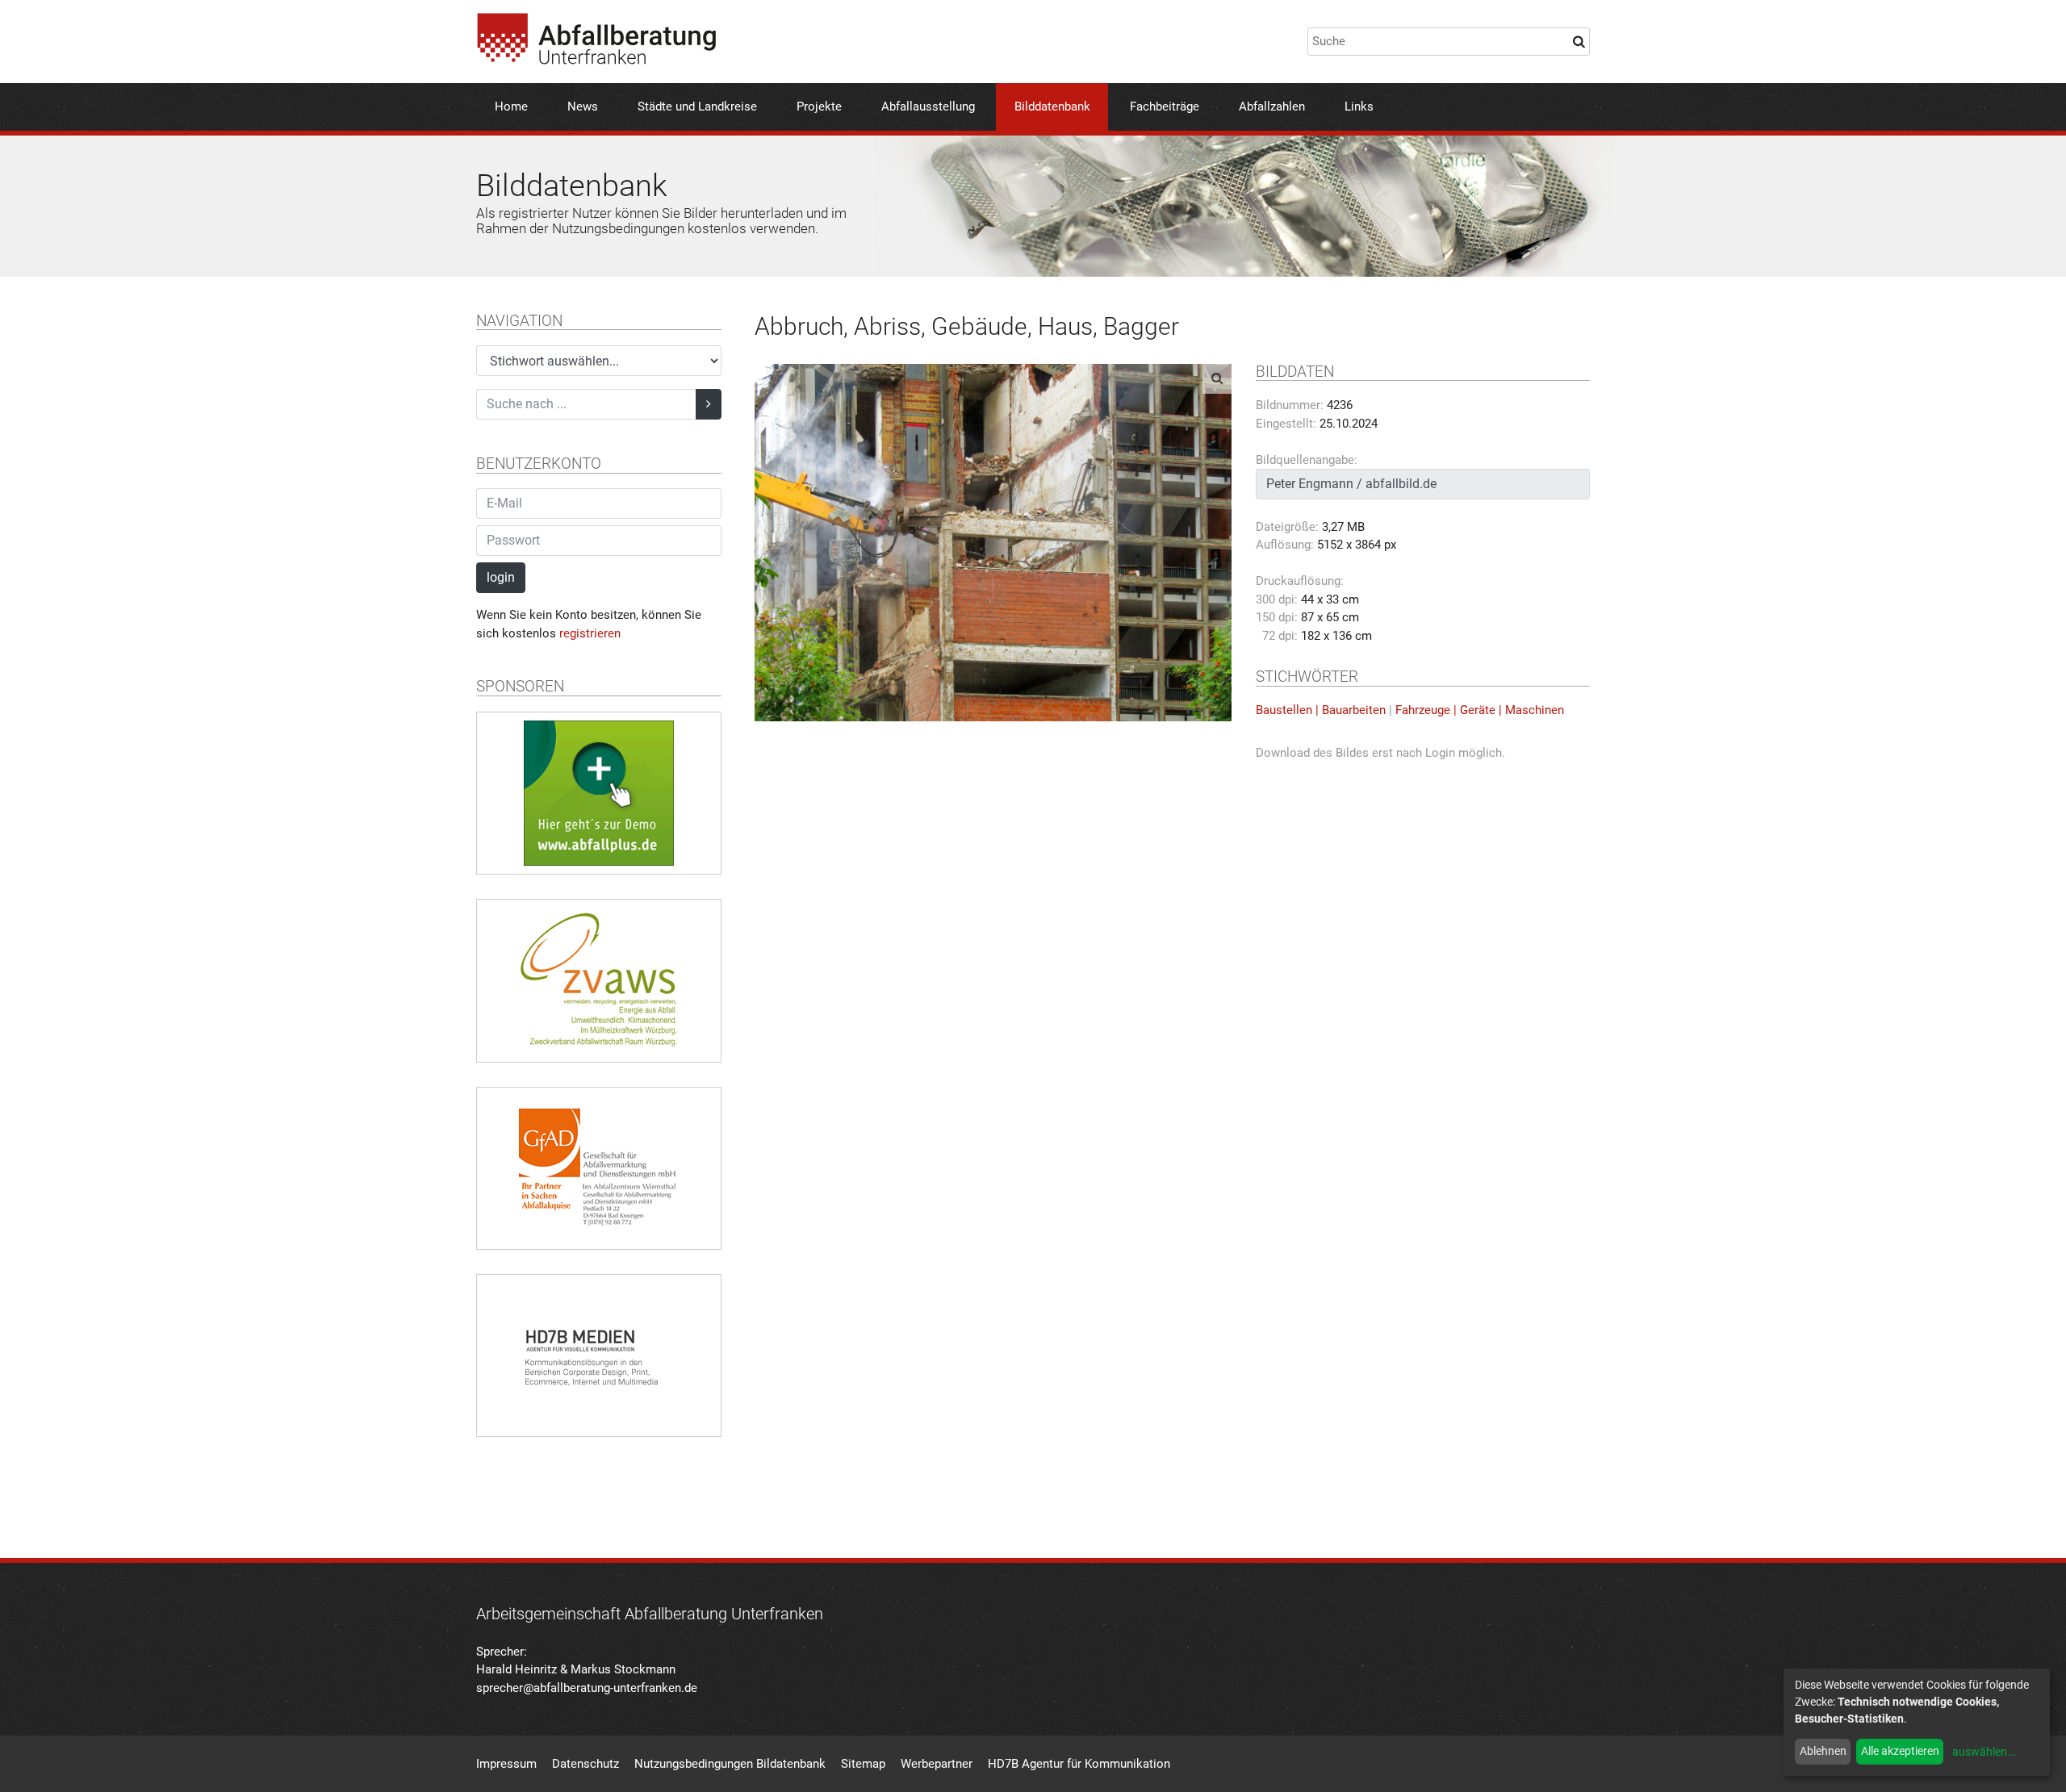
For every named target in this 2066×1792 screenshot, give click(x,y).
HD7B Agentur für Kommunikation (1079, 1764)
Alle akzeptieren (1900, 1751)
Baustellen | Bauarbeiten (1321, 710)
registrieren (590, 633)
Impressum (506, 1764)
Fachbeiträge (1165, 107)
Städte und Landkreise (697, 107)
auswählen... (1984, 1752)
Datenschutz (586, 1764)
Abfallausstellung (928, 107)
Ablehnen (1823, 1751)
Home (511, 107)
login (501, 577)
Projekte (819, 107)
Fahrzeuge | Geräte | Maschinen (1480, 710)
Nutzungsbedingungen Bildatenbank (730, 1764)
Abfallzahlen (1272, 107)
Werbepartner (937, 1764)
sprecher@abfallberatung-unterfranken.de (587, 1688)
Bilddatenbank (1052, 107)
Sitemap (863, 1764)
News (583, 107)
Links (1359, 107)
